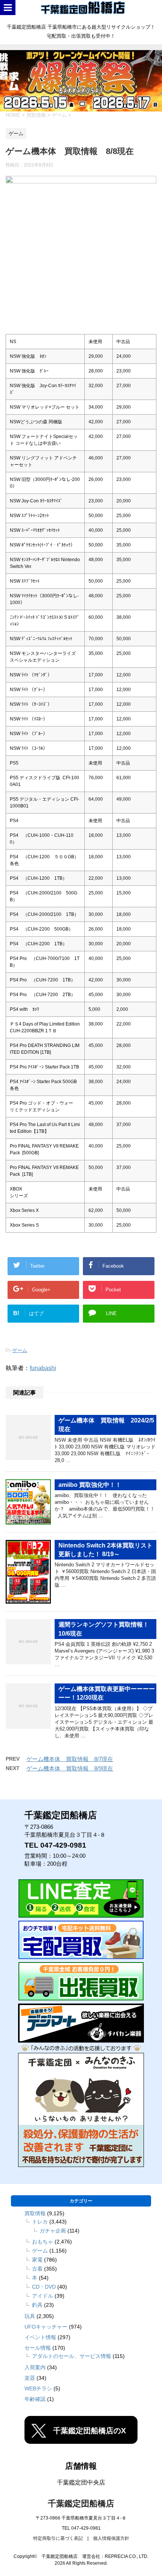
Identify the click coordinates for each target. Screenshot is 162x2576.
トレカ (40, 2222)
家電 (37, 2260)
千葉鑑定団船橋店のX (89, 2431)
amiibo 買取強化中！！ (90, 1485)
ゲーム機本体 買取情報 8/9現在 (70, 1768)
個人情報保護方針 (111, 2538)
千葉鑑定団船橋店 (81, 2504)
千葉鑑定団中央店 (81, 2482)
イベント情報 (40, 2337)
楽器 (30, 2378)
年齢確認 (35, 2399)
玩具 (30, 2316)
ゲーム (20, 1350)
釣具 (37, 2305)
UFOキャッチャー (46, 2327)
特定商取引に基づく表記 (58, 2538)
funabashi (43, 1368)
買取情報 (35, 2213)
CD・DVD (44, 2287)
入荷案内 (35, 2367)
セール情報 (38, 2348)
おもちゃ (43, 2242)
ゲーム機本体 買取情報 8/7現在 (70, 1759)
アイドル (43, 2296)
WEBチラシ (38, 2388)
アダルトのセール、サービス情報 (72, 2356)
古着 (37, 2269)
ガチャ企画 (53, 2231)
